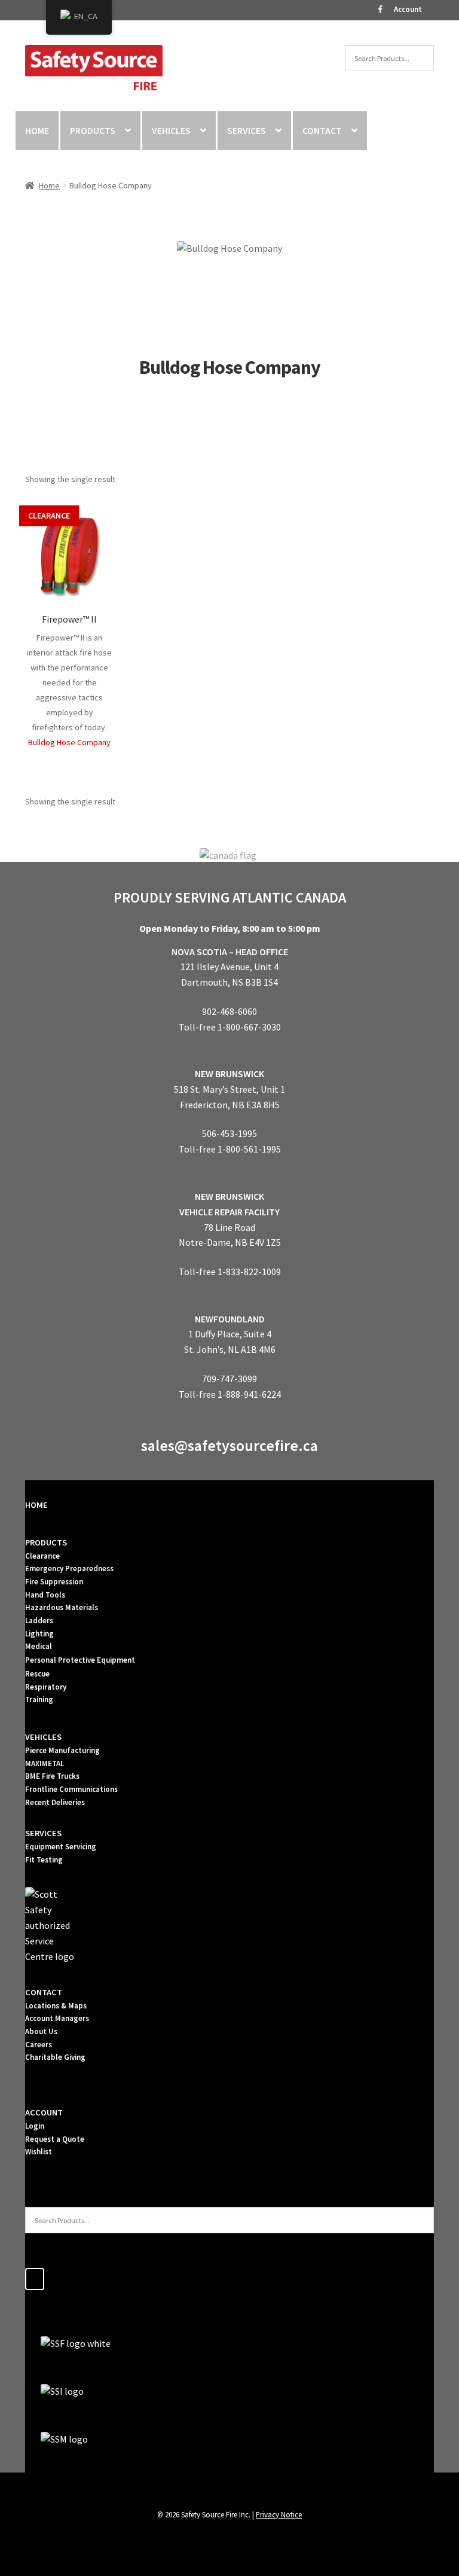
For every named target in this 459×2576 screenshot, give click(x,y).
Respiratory (46, 1687)
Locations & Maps (56, 2006)
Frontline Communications (71, 1789)
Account (408, 9)
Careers (39, 2045)
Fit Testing (44, 1860)
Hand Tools (45, 1595)
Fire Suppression (54, 1582)
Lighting (39, 1634)
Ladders (39, 1621)
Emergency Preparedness (69, 1569)
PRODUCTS (93, 130)
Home (49, 185)
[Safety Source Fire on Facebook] (35, 2279)
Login (35, 2126)
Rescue (37, 1674)
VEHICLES (171, 130)
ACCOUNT (44, 2112)
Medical (39, 1646)
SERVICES (247, 130)
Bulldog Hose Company (69, 742)
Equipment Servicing (61, 1847)
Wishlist (39, 2152)
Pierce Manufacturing (62, 1750)
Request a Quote (55, 2139)
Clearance (42, 1556)
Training (39, 1699)
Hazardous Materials (62, 1607)
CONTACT (322, 130)
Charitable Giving (55, 2057)
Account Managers (57, 2018)
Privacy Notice (279, 2514)
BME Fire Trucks (52, 1776)
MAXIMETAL (45, 1763)
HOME (37, 130)
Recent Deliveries (55, 1802)
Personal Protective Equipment (80, 1660)
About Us (41, 2031)
